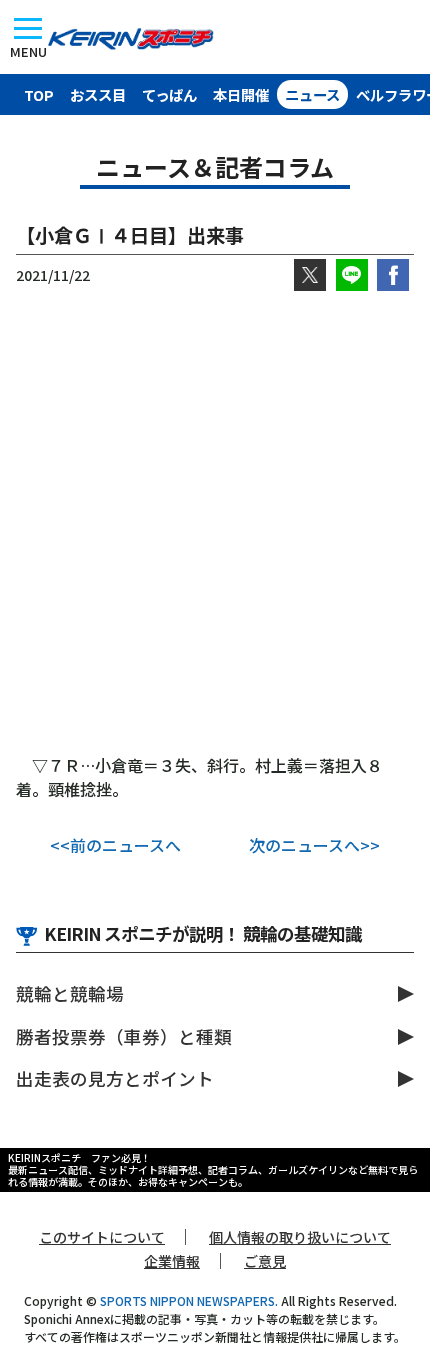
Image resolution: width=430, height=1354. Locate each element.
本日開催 (241, 94)
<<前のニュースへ (115, 845)
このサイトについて (102, 1237)
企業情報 (172, 1261)
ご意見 (265, 1261)
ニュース (312, 94)
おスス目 (98, 94)
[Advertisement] (215, 522)
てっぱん (169, 94)
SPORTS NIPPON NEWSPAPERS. (189, 1300)
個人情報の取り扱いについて (300, 1237)
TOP (39, 94)
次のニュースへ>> (314, 845)
